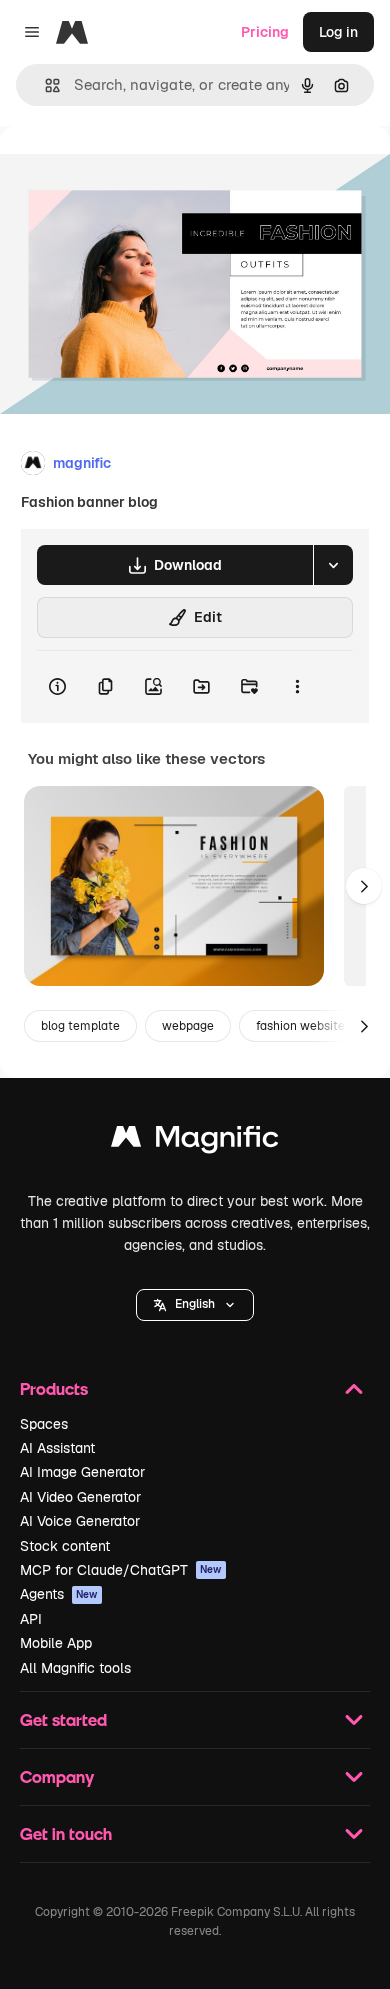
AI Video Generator (80, 1497)
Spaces (44, 1424)
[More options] (297, 687)
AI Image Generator (82, 1472)
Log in (338, 32)
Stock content (65, 1546)
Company (57, 1776)
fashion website (300, 1026)
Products (54, 1388)
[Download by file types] (333, 565)
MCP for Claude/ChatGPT (121, 1570)
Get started (63, 1719)
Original (128, 171)
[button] (195, 1305)
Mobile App (56, 1643)
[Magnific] (195, 1141)
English (195, 1304)
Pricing (265, 32)
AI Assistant (57, 1448)
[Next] (364, 886)
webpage (188, 1026)
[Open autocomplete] (44, 85)
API (31, 1619)
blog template (80, 1026)
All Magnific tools (75, 1668)
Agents (59, 1594)
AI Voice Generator (80, 1521)
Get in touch (66, 1833)
